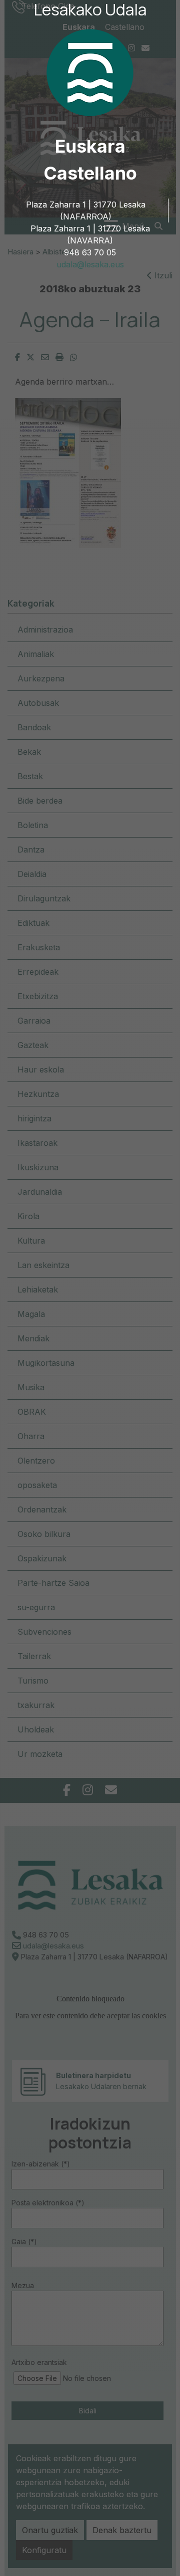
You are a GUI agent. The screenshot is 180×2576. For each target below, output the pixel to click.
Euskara (90, 146)
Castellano (90, 173)
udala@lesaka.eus (90, 264)
